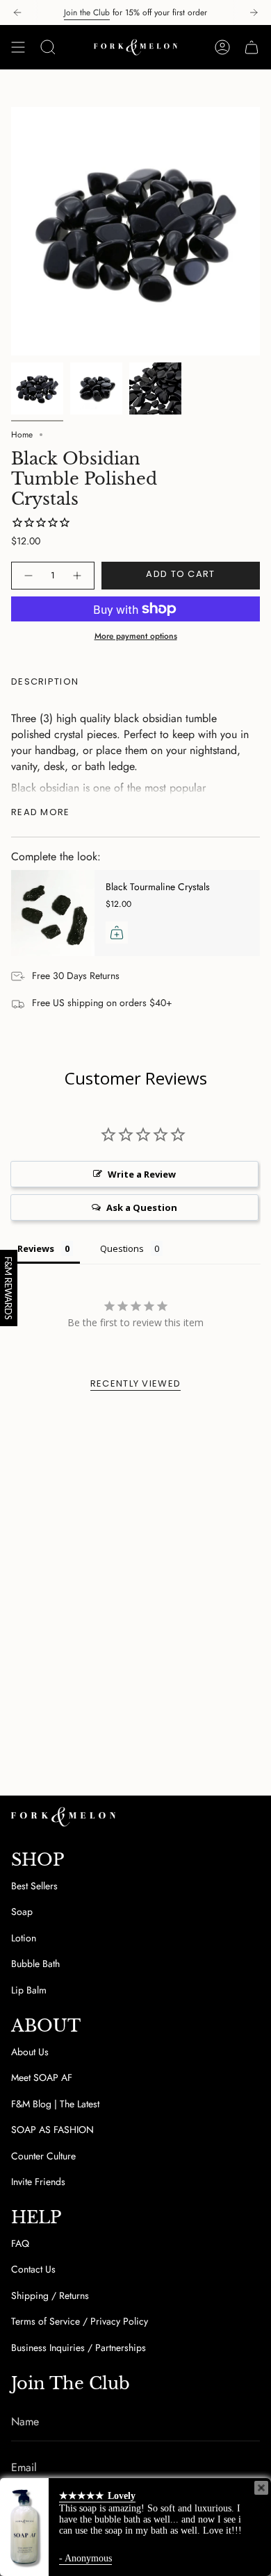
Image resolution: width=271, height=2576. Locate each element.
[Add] (117, 932)
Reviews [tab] (36, 1248)
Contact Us (33, 2269)
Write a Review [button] (142, 1174)
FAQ (20, 2243)
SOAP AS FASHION (52, 2130)
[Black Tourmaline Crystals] (53, 913)
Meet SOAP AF (42, 2077)
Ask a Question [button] (142, 1207)
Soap (22, 1912)
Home (22, 435)
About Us (30, 2052)
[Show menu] (18, 47)
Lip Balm (29, 1990)
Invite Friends (38, 2182)
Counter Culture (43, 2156)
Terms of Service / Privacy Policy (80, 2321)
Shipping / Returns (50, 2295)
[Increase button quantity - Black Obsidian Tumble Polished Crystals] (78, 576)
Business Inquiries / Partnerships (79, 2348)
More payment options (136, 636)
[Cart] (252, 47)
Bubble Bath (35, 1964)
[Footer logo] (63, 1817)
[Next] (254, 12)
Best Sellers (34, 1886)
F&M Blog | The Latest (55, 2104)
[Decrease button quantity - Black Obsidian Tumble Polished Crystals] (28, 576)
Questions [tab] (122, 1248)
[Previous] (17, 12)
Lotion (24, 1938)
